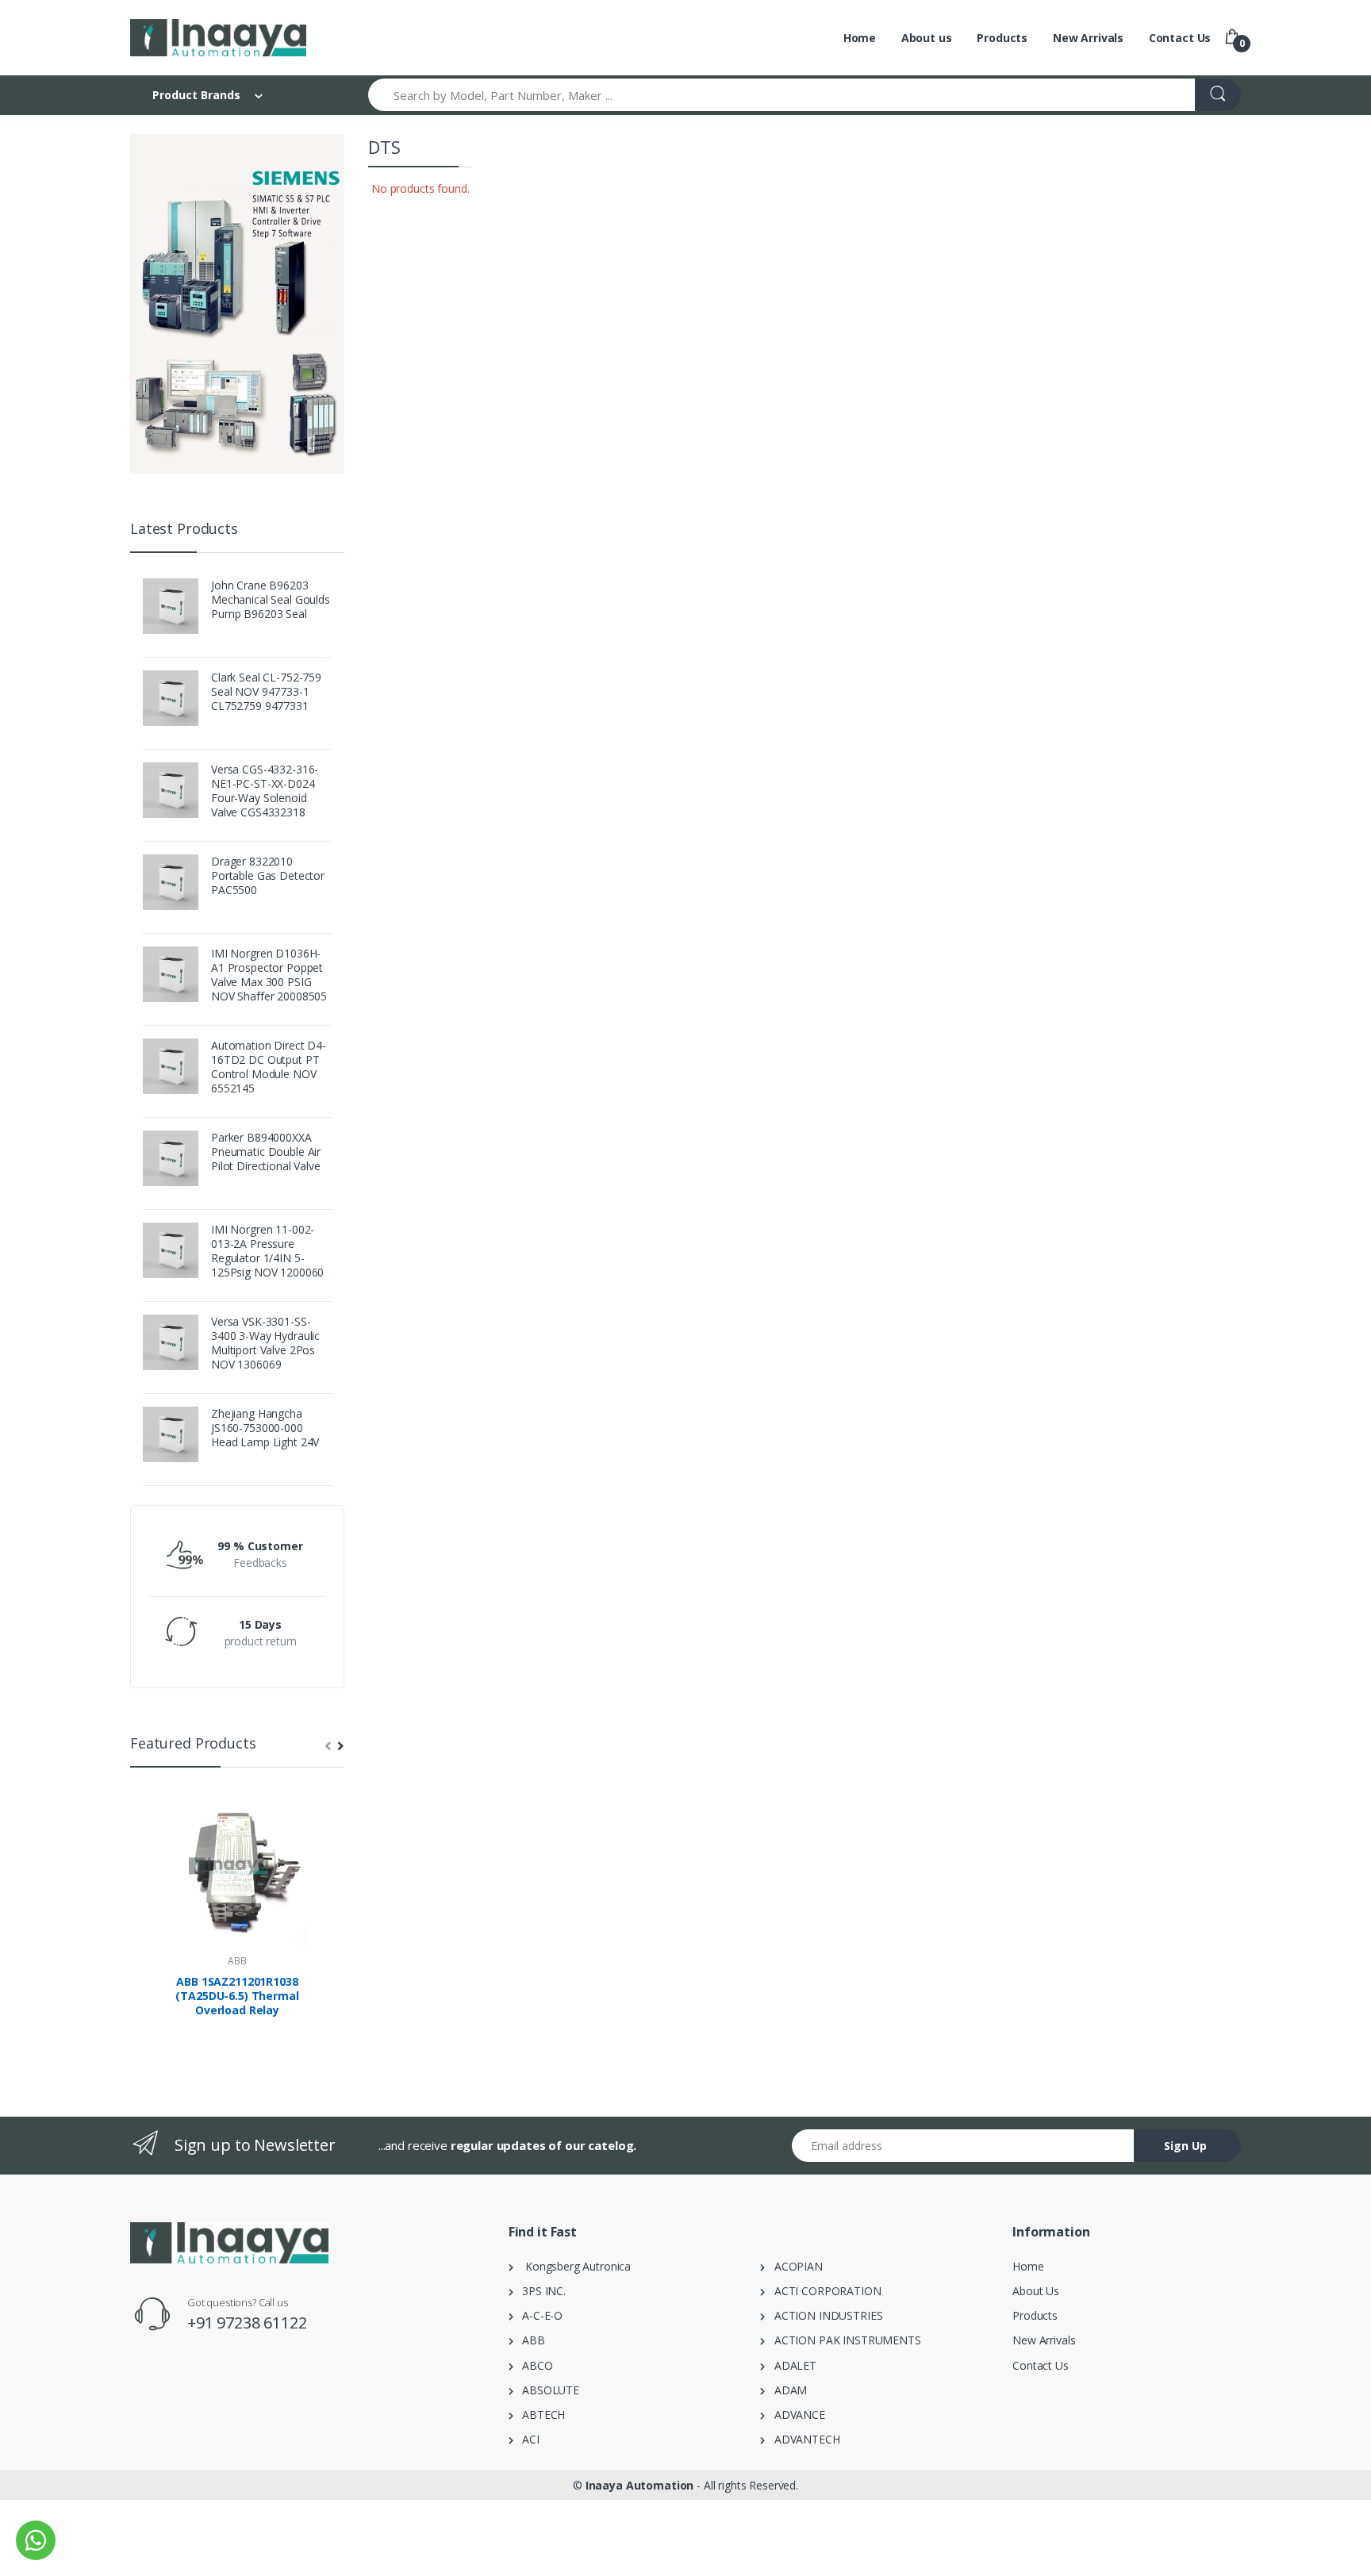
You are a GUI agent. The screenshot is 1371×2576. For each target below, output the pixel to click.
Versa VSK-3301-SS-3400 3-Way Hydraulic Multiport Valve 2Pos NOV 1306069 (265, 1343)
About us (927, 38)
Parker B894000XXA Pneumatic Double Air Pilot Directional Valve (266, 1152)
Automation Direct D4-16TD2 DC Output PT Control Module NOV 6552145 (269, 1067)
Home (860, 38)
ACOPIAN (794, 2266)
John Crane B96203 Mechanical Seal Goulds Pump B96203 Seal (271, 600)
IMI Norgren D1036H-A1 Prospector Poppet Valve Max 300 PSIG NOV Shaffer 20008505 (269, 975)
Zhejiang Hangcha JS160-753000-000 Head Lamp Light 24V (265, 1428)
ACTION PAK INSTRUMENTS (843, 2340)
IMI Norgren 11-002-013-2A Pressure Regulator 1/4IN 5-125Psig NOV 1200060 (267, 1251)
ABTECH (540, 2415)
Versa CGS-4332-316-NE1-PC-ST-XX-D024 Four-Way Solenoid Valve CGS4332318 (265, 791)
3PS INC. (540, 2291)
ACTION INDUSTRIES (824, 2315)
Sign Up (1185, 2146)
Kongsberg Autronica (572, 2266)
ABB (237, 1961)
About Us (1036, 2291)
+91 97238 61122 (247, 2323)
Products (1002, 38)
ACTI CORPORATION (823, 2291)
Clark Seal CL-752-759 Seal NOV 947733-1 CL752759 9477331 (266, 692)
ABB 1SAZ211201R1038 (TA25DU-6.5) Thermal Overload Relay (237, 1996)
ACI (526, 2439)
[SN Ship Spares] (218, 38)
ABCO (533, 2365)
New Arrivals (1088, 38)
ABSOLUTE (546, 2390)
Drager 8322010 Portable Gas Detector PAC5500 (268, 876)
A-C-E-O (538, 2315)
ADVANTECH (802, 2439)
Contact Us (1180, 38)
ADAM (786, 2390)
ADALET (791, 2365)
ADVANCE (795, 2415)
